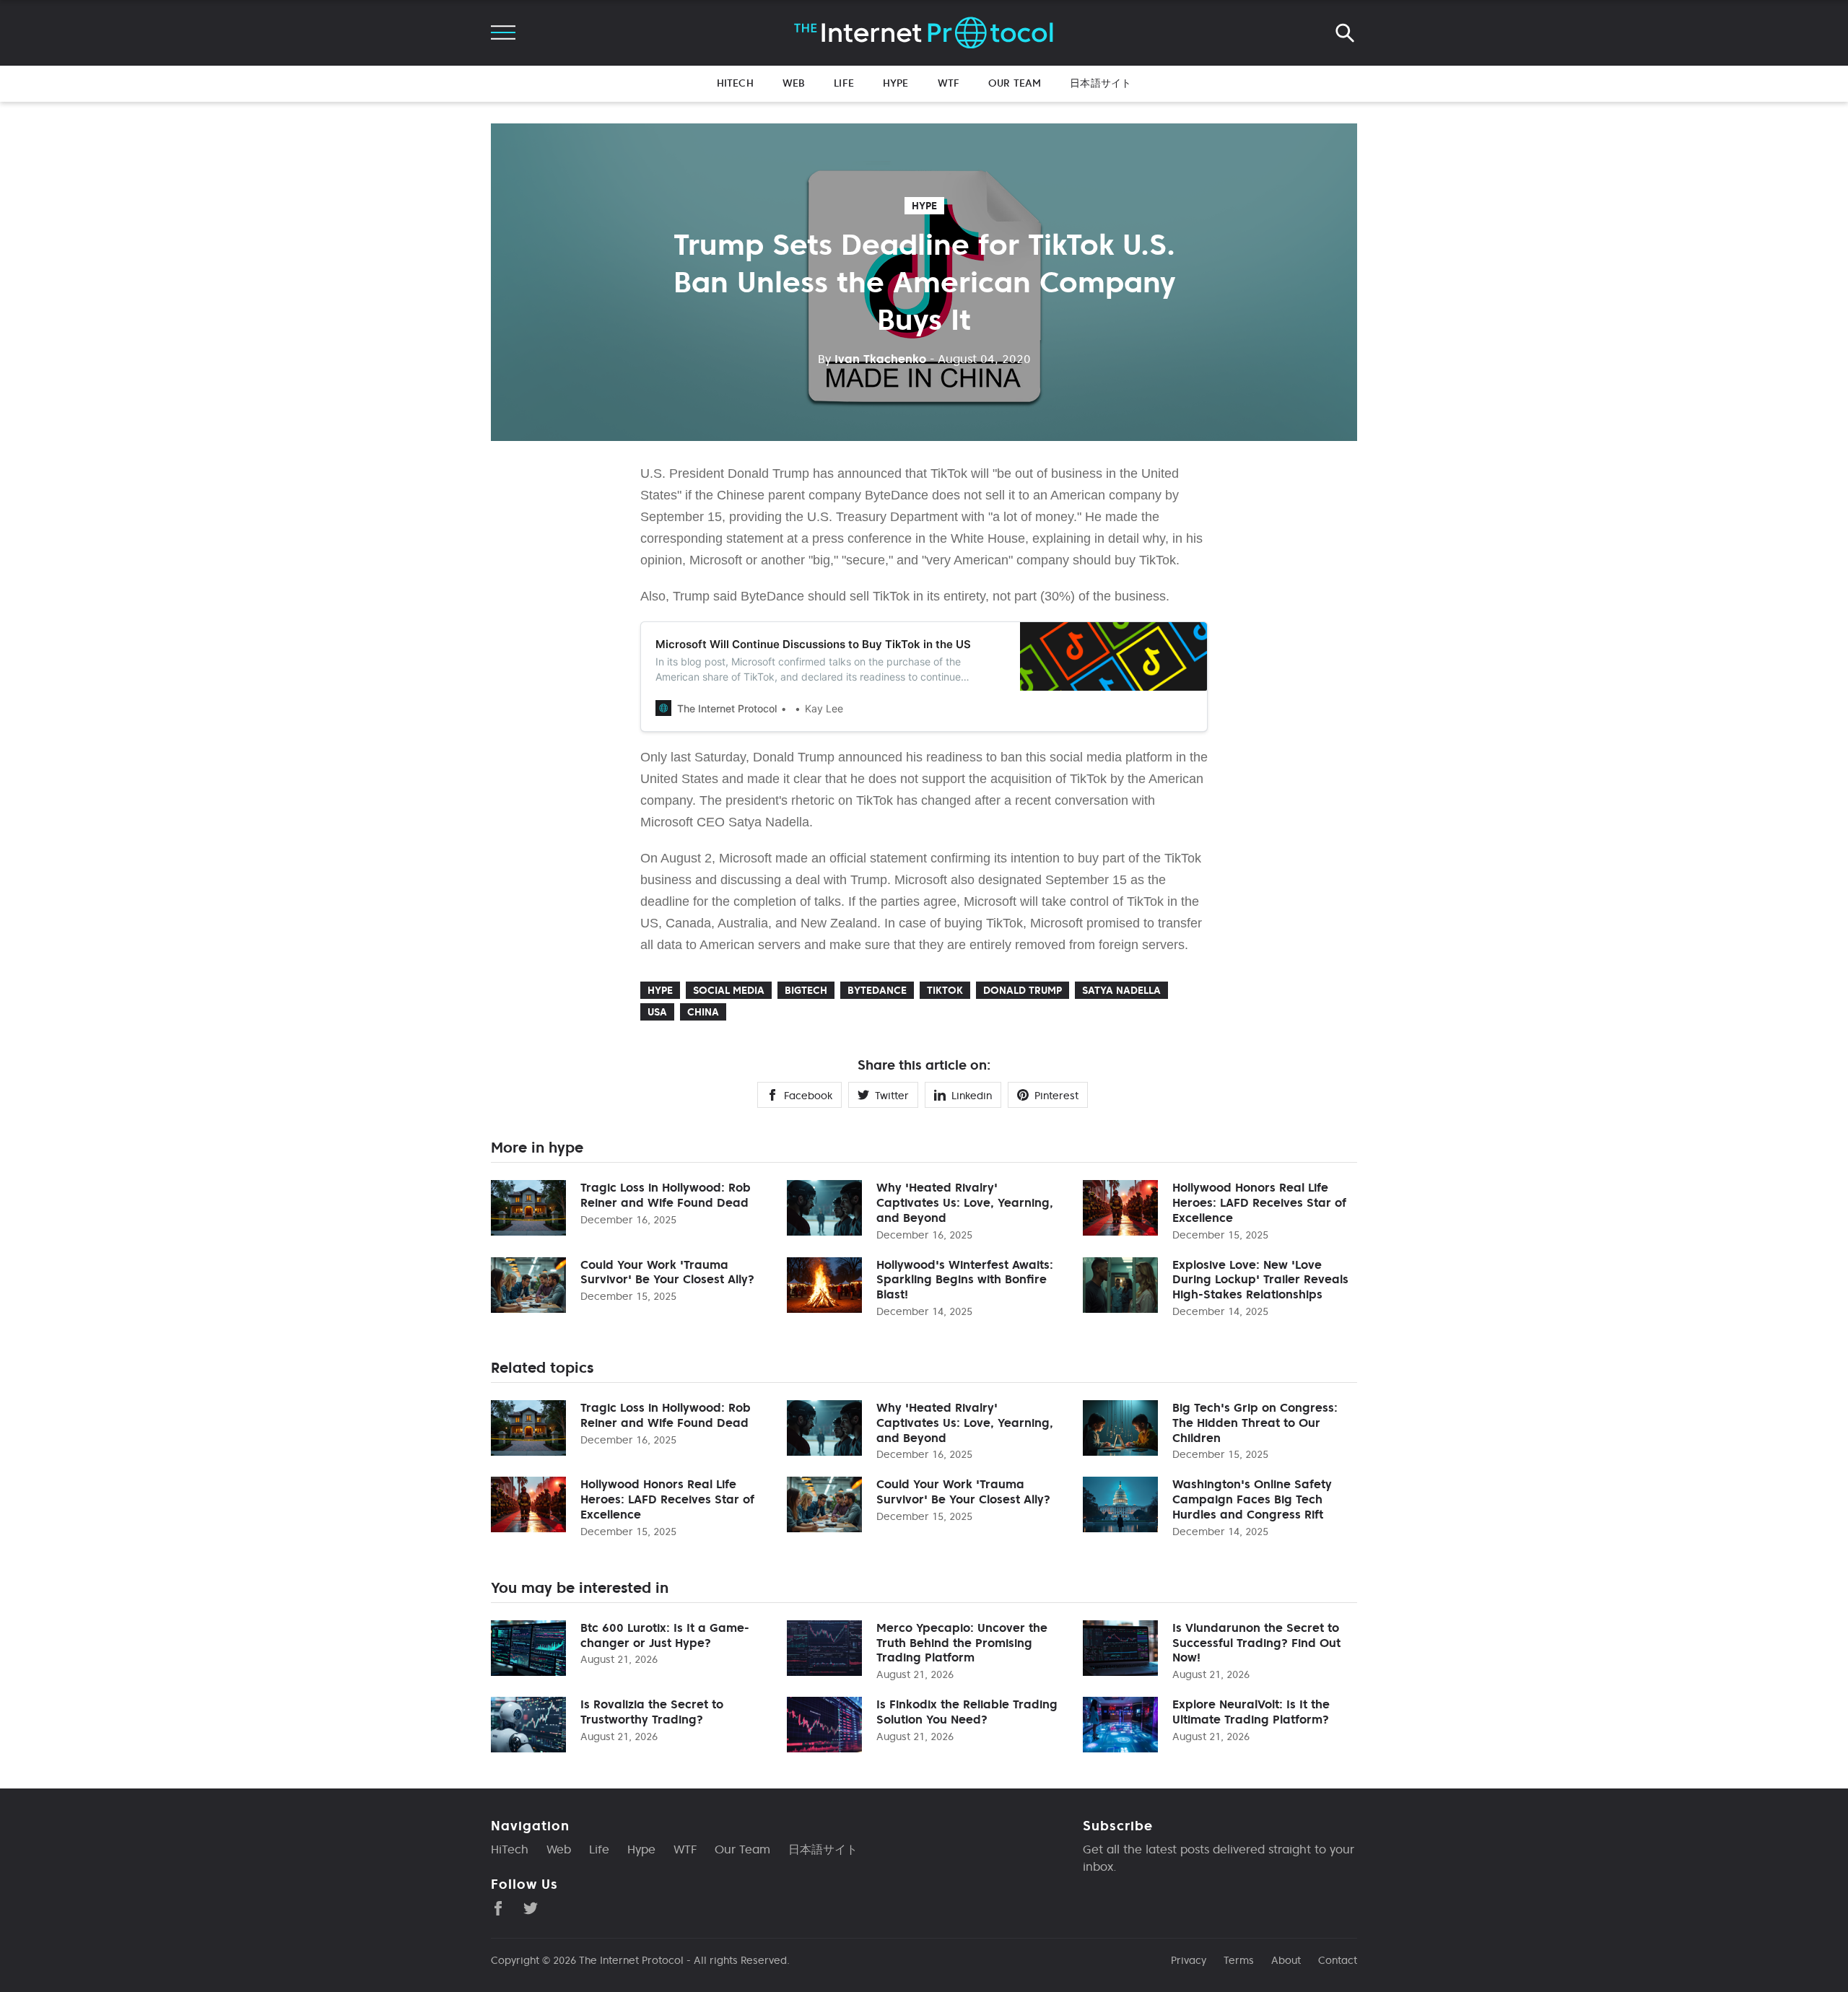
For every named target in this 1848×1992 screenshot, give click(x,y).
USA (657, 1012)
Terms (1239, 1960)
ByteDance (877, 990)
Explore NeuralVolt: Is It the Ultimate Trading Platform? (1251, 1712)
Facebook (808, 1096)
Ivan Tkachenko (872, 359)
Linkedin (972, 1096)
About (1286, 1960)
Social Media (729, 990)
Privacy (1189, 1960)
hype (924, 206)
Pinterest (1056, 1096)
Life (844, 83)
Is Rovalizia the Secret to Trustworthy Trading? (652, 1712)
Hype (896, 83)
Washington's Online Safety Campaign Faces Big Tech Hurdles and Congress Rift (1252, 1499)
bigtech (806, 990)
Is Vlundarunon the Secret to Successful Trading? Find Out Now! (1256, 1643)
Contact (1338, 1960)
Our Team (1015, 83)
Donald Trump (1023, 990)
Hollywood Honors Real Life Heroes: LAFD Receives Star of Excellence (1259, 1202)
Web (794, 83)
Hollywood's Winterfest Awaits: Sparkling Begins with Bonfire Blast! (965, 1280)
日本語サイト (1100, 83)
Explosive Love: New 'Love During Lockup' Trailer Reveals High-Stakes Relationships (1260, 1280)
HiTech (735, 83)
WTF (949, 83)
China (703, 1012)
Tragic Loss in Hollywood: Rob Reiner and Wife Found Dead (666, 1195)
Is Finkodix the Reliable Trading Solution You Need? (967, 1712)
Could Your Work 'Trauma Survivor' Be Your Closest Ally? (667, 1272)
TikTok (945, 990)
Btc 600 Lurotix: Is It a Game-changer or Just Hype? (665, 1635)
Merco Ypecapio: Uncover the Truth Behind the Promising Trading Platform (962, 1643)
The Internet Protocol (631, 1960)
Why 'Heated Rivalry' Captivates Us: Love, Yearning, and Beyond (965, 1202)
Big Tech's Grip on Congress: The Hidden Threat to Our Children (1255, 1423)
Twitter (892, 1096)
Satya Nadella (1121, 990)
